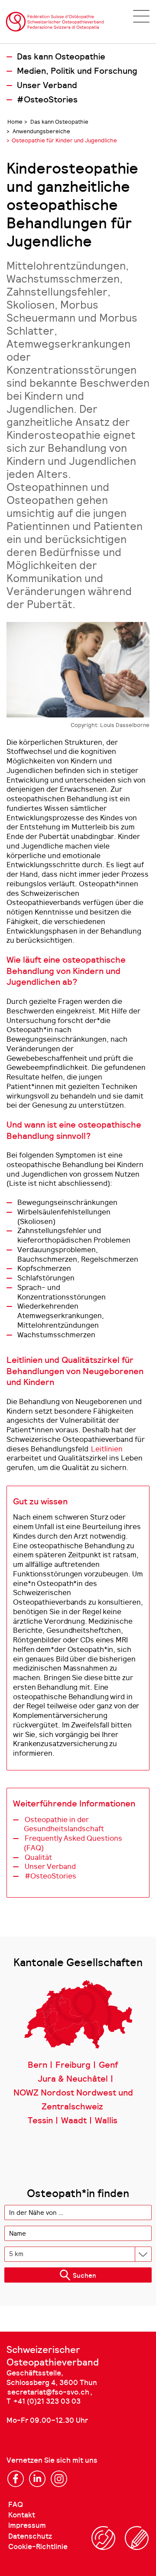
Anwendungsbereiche (41, 131)
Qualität (38, 1857)
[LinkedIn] (37, 2479)
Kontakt (22, 2515)
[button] (78, 2275)
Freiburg (73, 2065)
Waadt (74, 2121)
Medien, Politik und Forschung (77, 71)
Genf (108, 2065)
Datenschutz (30, 2536)
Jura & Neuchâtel (73, 2079)
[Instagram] (59, 2479)
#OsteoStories (47, 100)
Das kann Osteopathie (61, 57)
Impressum (27, 2525)
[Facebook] (16, 2479)
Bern (37, 2065)
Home (15, 122)
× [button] (146, 2213)
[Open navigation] (141, 16)
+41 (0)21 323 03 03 (47, 2401)
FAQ (16, 2505)
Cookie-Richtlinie (38, 2547)
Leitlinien (107, 1449)
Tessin (40, 2121)
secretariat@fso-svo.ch (48, 2392)
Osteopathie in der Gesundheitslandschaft (64, 1824)
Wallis (106, 2121)
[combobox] (78, 2212)
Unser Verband (47, 86)
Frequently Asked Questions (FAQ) (73, 1843)
